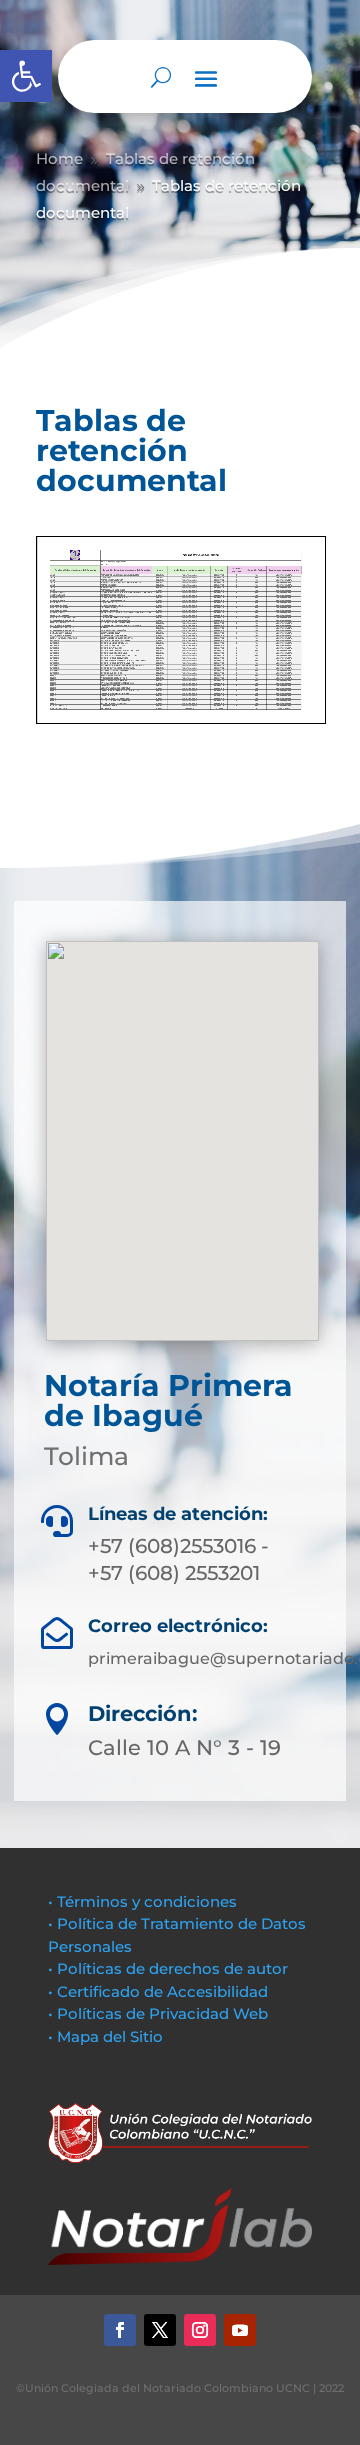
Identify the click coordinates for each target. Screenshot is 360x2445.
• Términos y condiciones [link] (142, 1901)
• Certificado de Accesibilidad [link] (158, 1991)
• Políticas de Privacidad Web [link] (158, 2013)
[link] (26, 76)
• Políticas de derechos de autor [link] (168, 1968)
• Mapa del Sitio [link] (107, 2036)
